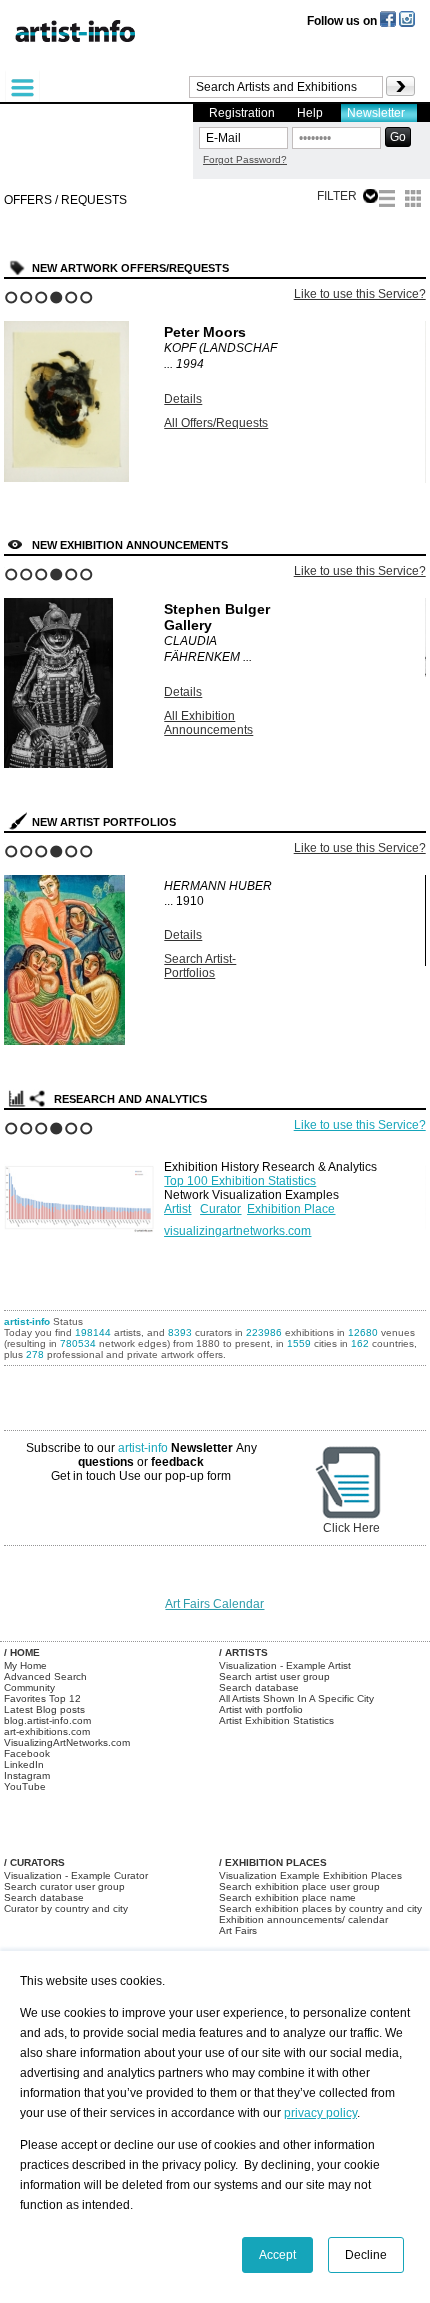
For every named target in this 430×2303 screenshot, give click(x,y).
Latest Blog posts (44, 1709)
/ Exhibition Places (273, 1862)
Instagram (27, 1775)
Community (29, 1687)
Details (183, 399)
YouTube (25, 1786)
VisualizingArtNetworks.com (67, 1742)
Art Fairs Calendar (214, 1604)
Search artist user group (274, 1676)
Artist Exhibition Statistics (276, 1720)
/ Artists (243, 1652)
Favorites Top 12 (42, 1698)
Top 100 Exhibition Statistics (240, 1181)
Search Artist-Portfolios (200, 966)
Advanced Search (45, 1676)
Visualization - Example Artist (285, 1665)
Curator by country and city (66, 1908)
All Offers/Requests (216, 423)
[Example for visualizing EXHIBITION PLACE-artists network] (79, 1190)
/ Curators (34, 1862)
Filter (337, 196)
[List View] (387, 201)
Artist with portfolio (261, 1709)
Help (310, 113)
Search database (259, 1687)
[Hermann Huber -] (64, 1041)
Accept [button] (277, 2255)
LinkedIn (24, 1764)
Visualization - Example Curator (76, 1875)
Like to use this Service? (360, 294)
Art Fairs (238, 1930)
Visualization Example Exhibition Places (310, 1875)
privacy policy (320, 2113)
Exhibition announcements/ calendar (303, 1919)
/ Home (22, 1652)
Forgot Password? (245, 159)
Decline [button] (366, 2255)
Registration (242, 113)
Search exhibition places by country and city (320, 1908)
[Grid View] (413, 201)
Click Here (351, 1528)
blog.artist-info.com (47, 1720)
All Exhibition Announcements (208, 723)
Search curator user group (64, 1886)
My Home (25, 1665)
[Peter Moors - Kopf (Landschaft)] (66, 478)
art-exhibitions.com (47, 1731)
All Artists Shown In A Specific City (296, 1698)
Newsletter (376, 113)
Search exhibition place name (287, 1897)
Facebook (27, 1753)
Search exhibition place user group (299, 1886)
